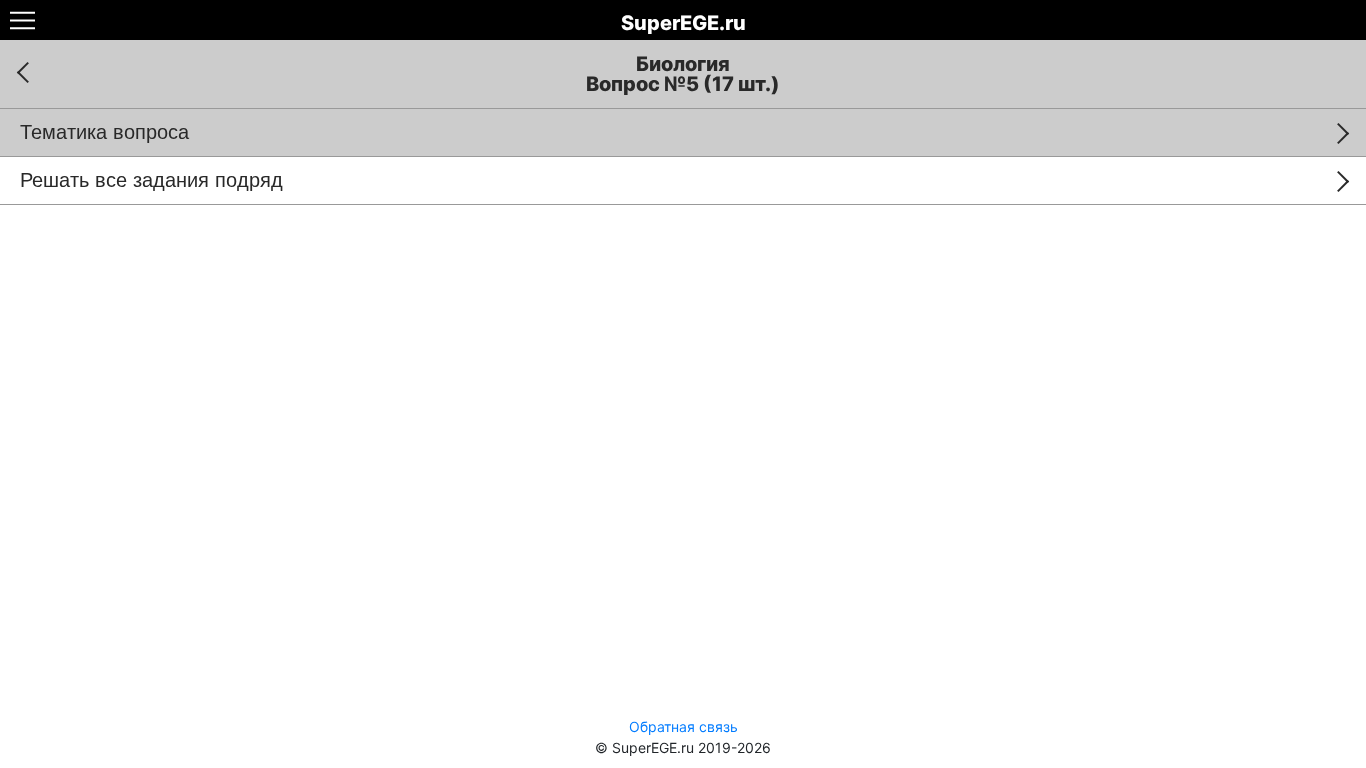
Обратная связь (683, 726)
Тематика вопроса (104, 132)
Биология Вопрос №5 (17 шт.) (683, 74)
